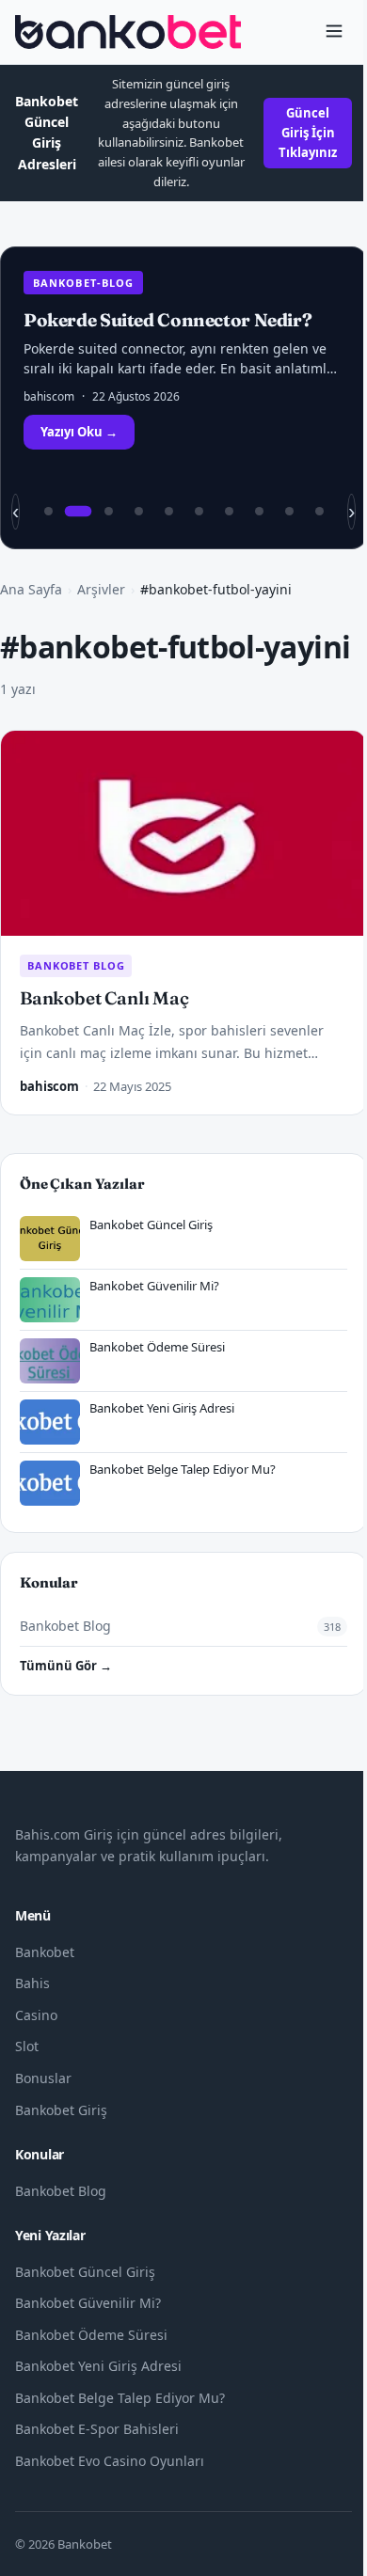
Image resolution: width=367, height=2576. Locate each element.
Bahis (32, 1983)
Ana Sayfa (31, 589)
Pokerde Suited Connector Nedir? (168, 320)
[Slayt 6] (199, 512)
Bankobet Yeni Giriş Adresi (98, 2366)
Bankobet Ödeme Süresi (91, 2335)
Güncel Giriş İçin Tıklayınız (308, 133)
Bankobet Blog (76, 965)
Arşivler (101, 589)
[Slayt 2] (78, 512)
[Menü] (334, 32)
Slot (27, 2046)
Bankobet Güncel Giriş (85, 2272)
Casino (36, 2015)
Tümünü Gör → (66, 1666)
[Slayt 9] (289, 512)
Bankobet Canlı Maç (104, 998)
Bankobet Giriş (61, 2110)
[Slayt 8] (259, 512)
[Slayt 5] (168, 512)
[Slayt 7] (229, 512)
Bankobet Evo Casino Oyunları (110, 2461)
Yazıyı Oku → (79, 432)
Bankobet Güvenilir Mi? (88, 2303)
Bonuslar (43, 2078)
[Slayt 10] (319, 512)
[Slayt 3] (108, 512)
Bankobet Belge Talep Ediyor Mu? (120, 2398)
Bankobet (45, 1952)
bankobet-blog (83, 283)
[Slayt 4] (138, 512)
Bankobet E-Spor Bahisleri (97, 2429)
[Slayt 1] (48, 512)
